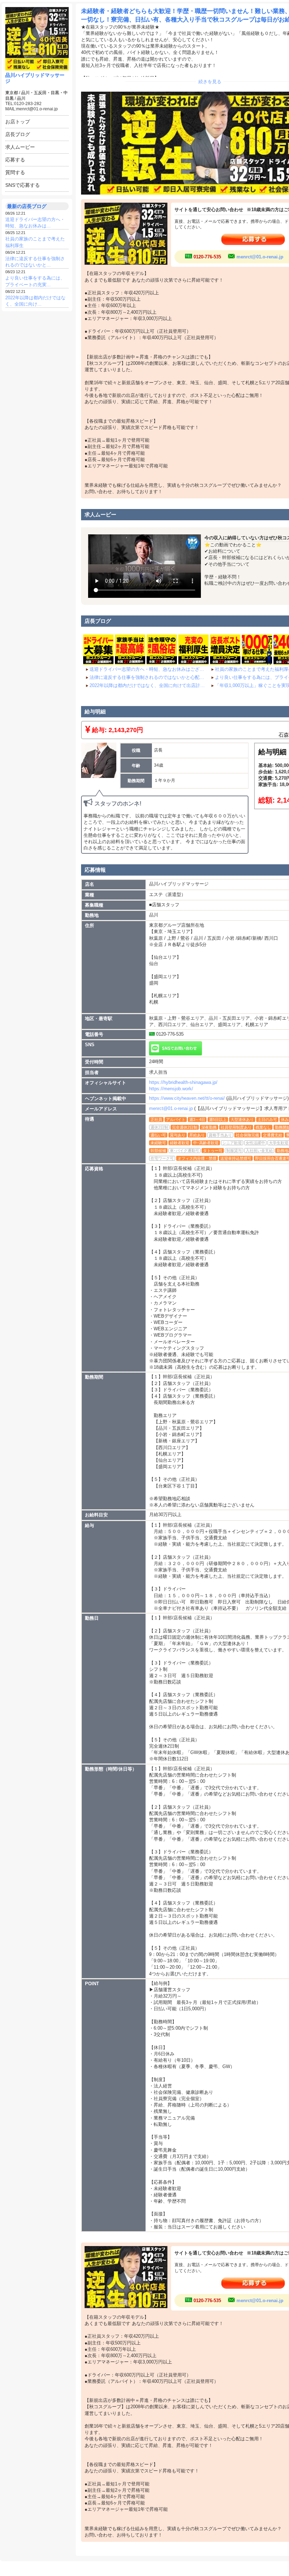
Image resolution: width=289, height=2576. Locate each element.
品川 (21, 98)
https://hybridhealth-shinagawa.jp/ (183, 1082)
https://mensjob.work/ (171, 1089)
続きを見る (210, 82)
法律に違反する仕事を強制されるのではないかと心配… (147, 677)
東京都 (12, 93)
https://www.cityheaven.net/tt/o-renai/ (187, 1098)
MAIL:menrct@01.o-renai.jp (32, 109)
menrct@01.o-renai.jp (260, 257)
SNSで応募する (23, 185)
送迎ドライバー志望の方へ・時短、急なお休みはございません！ (148, 669)
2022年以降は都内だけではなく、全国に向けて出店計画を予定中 (148, 685)
